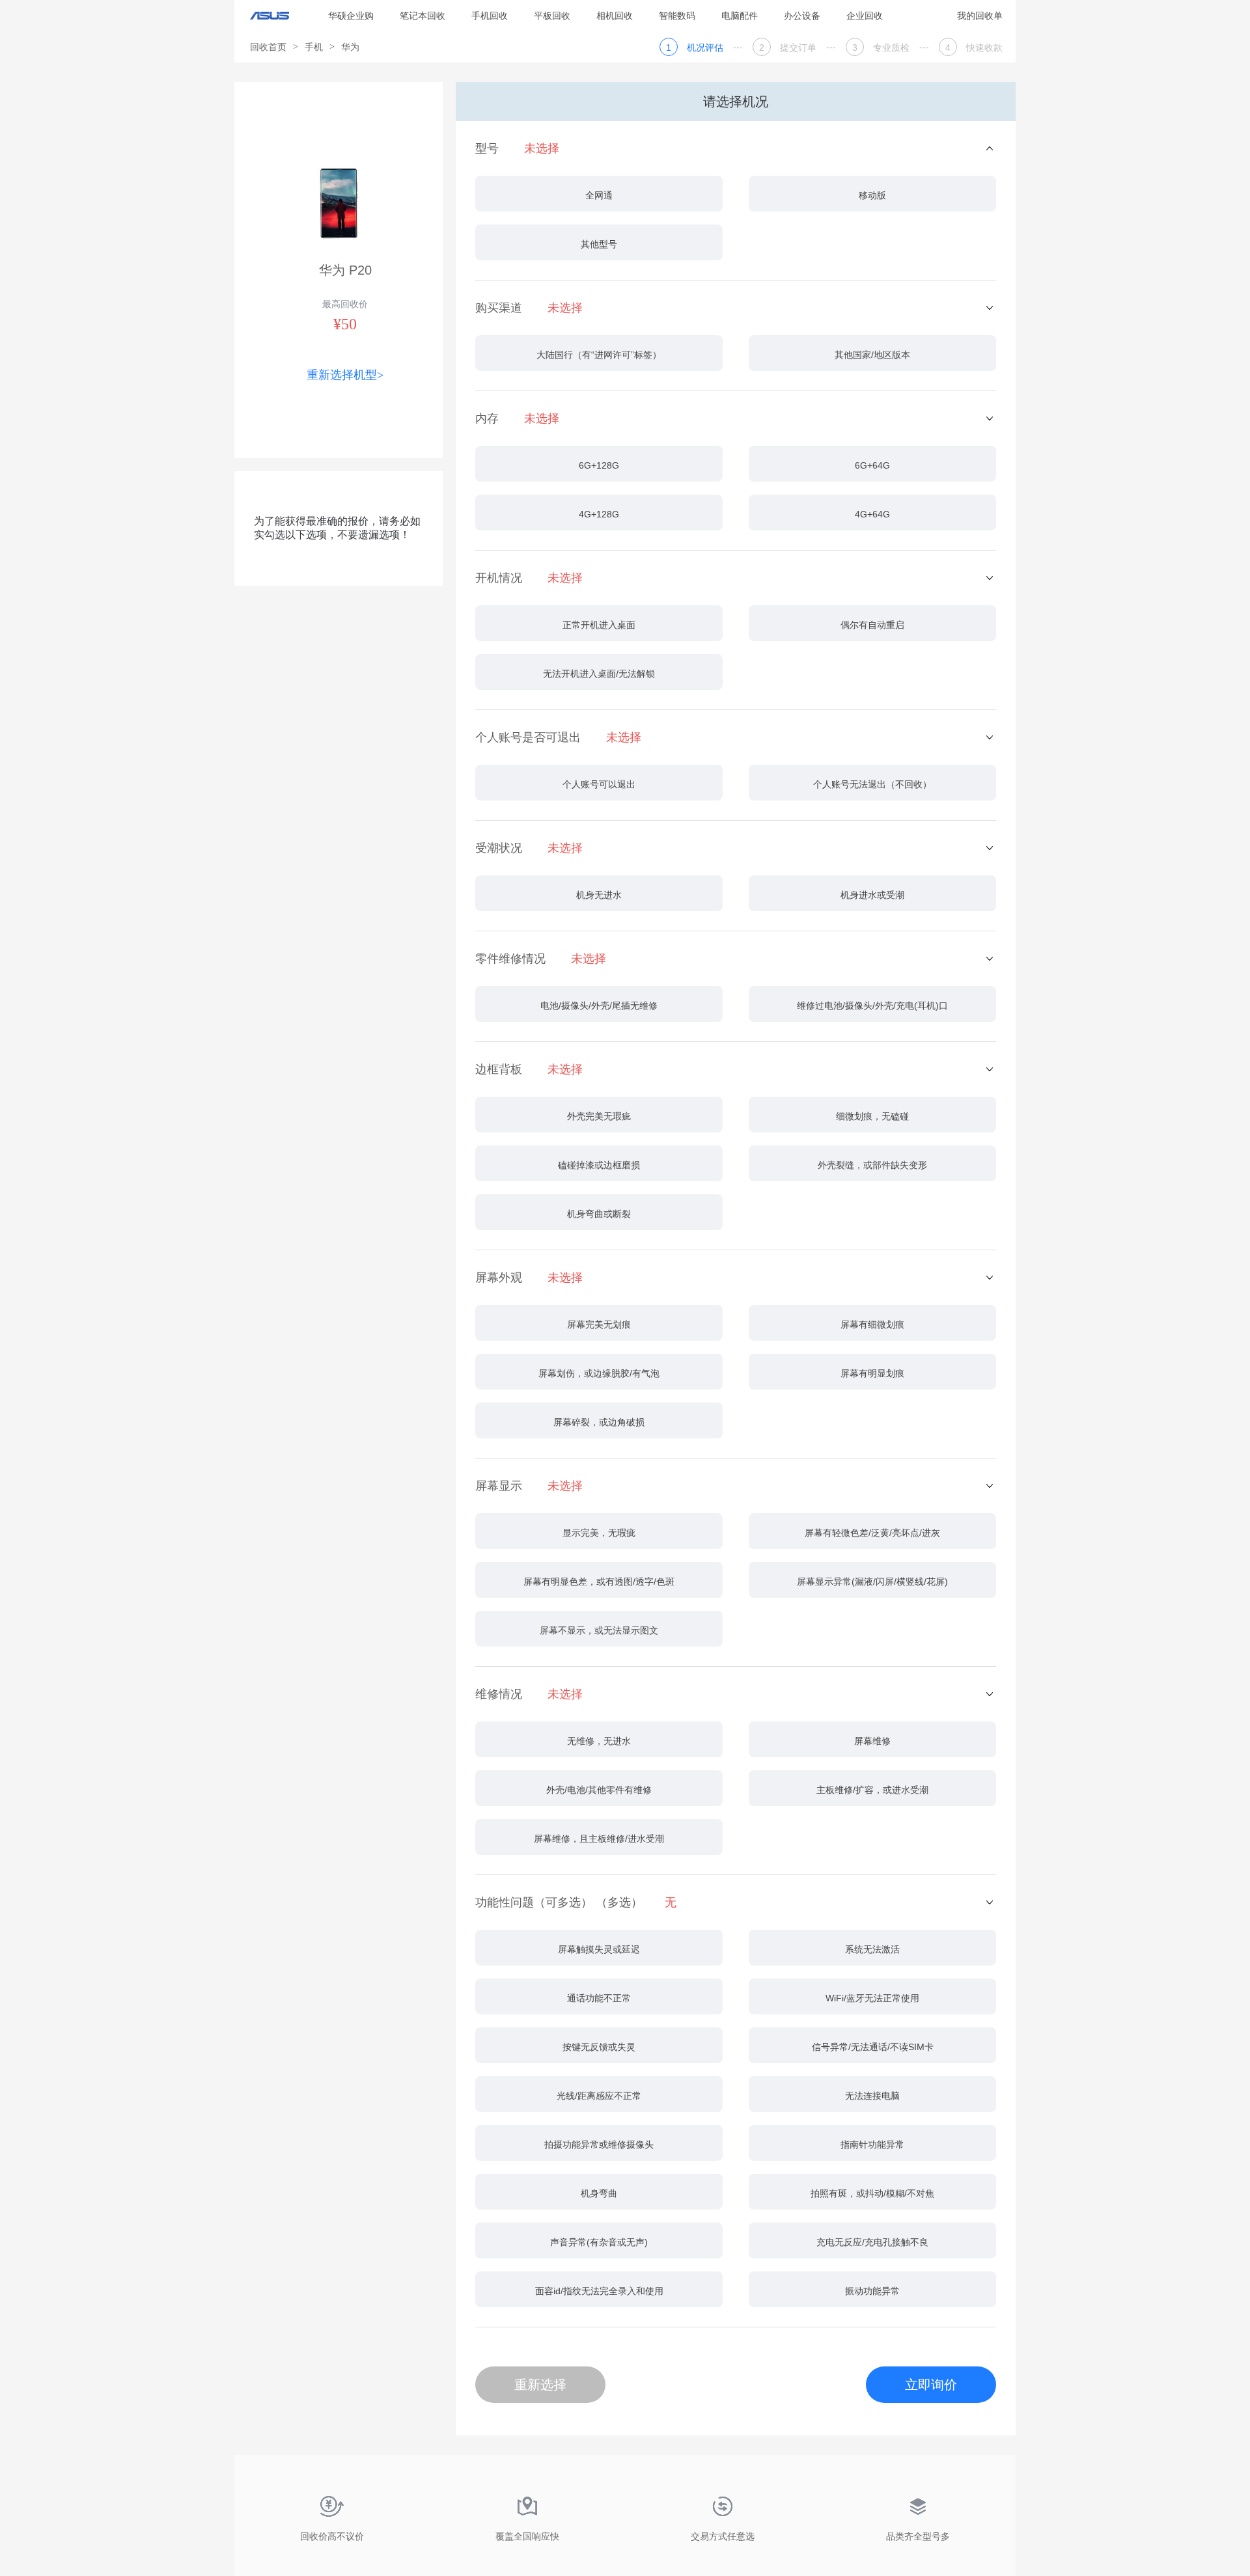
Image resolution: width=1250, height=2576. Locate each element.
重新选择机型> (345, 375)
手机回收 (490, 16)
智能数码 (677, 16)
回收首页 (268, 47)
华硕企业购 (351, 16)
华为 (350, 47)
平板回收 (552, 16)
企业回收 (865, 16)
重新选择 (540, 2385)
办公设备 (802, 16)
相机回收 (615, 16)
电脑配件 (740, 16)
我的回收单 (980, 16)
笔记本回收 (423, 16)
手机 (314, 47)
